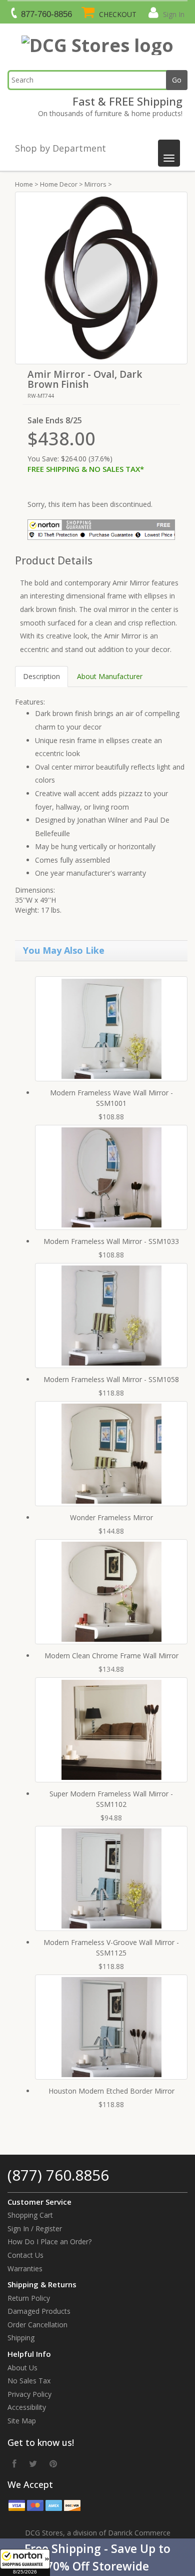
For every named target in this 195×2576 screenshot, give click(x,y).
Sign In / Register (35, 2228)
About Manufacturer (110, 676)
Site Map (22, 2421)
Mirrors (95, 184)
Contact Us (25, 2255)
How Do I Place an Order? (49, 2241)
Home (24, 184)
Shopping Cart (30, 2215)
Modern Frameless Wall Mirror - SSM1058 (111, 1379)
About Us (22, 2368)
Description (41, 676)
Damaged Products (39, 2311)
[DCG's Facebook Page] (14, 2463)
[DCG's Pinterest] (53, 2463)
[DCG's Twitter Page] (33, 2463)
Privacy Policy (29, 2394)
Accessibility (27, 2407)
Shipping (21, 2338)
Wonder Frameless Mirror (111, 1517)
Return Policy (29, 2298)
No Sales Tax (29, 2381)
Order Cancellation (37, 2325)
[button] (97, 2557)
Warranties (25, 2269)
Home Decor (59, 184)
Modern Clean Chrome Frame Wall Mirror (111, 1656)
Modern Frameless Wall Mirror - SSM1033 (111, 1241)
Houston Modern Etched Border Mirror (111, 2091)
